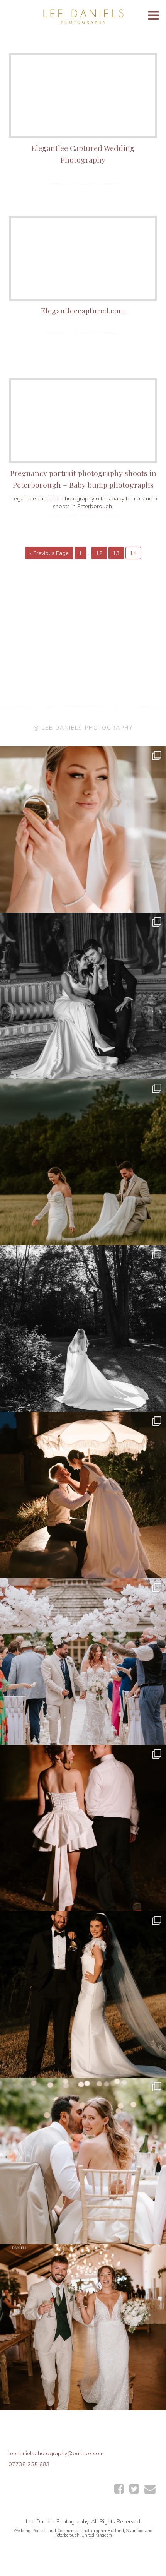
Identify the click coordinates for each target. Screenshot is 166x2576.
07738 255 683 (29, 2464)
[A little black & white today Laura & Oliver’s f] (83, 1329)
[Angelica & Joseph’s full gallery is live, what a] (83, 996)
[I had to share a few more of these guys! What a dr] (83, 1162)
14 (133, 553)
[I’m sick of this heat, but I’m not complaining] (83, 1994)
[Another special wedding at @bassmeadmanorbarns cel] (83, 1495)
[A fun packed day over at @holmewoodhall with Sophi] (83, 1661)
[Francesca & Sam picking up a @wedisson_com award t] (83, 2327)
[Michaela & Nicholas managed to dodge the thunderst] (83, 829)
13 (116, 553)
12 (99, 553)
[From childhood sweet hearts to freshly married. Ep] (83, 1828)
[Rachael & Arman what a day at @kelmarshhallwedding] (83, 2161)
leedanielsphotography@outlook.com (56, 2453)
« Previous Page (49, 553)
